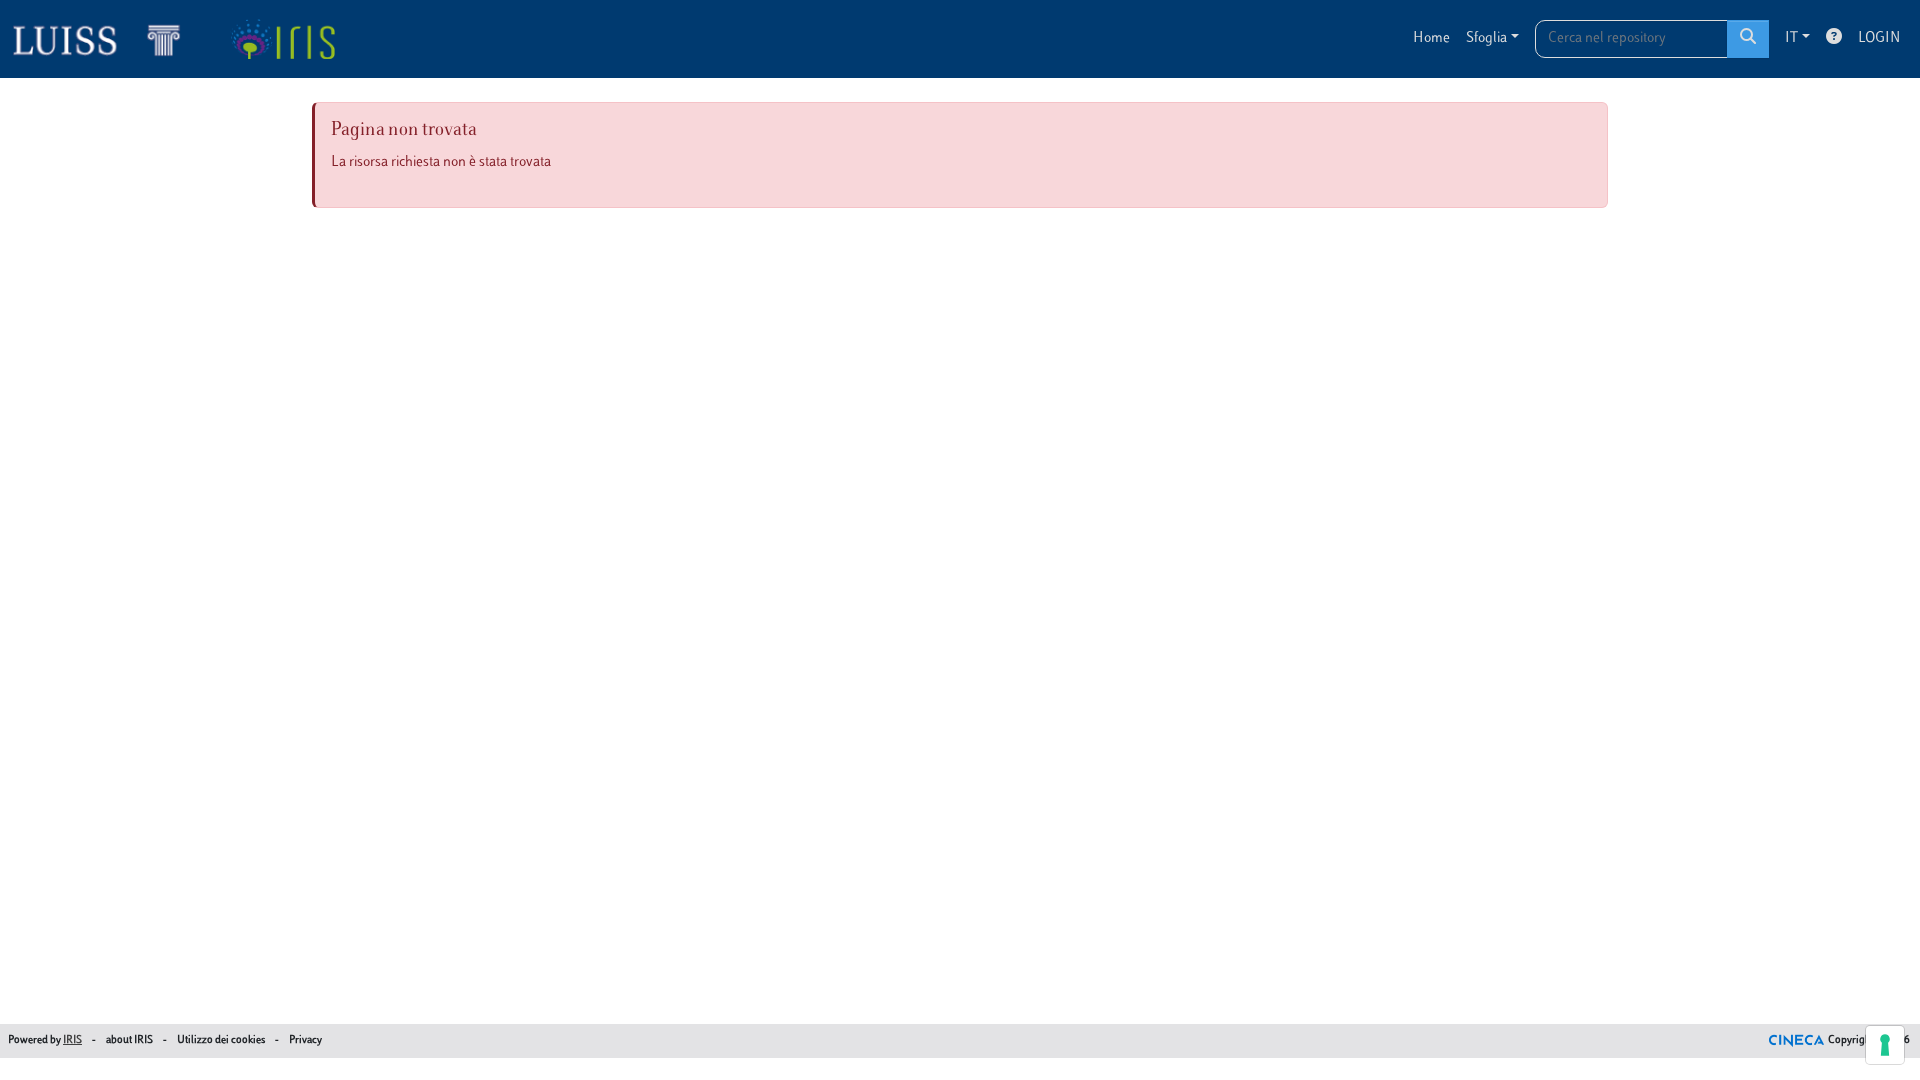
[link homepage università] (282, 39)
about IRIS (129, 1040)
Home (1431, 38)
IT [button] (1791, 38)
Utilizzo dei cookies (221, 1040)
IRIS (72, 1040)
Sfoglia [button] (1486, 38)
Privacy (305, 1040)
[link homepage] (105, 39)
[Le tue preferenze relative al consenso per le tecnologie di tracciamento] (1885, 1045)
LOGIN (1879, 38)
